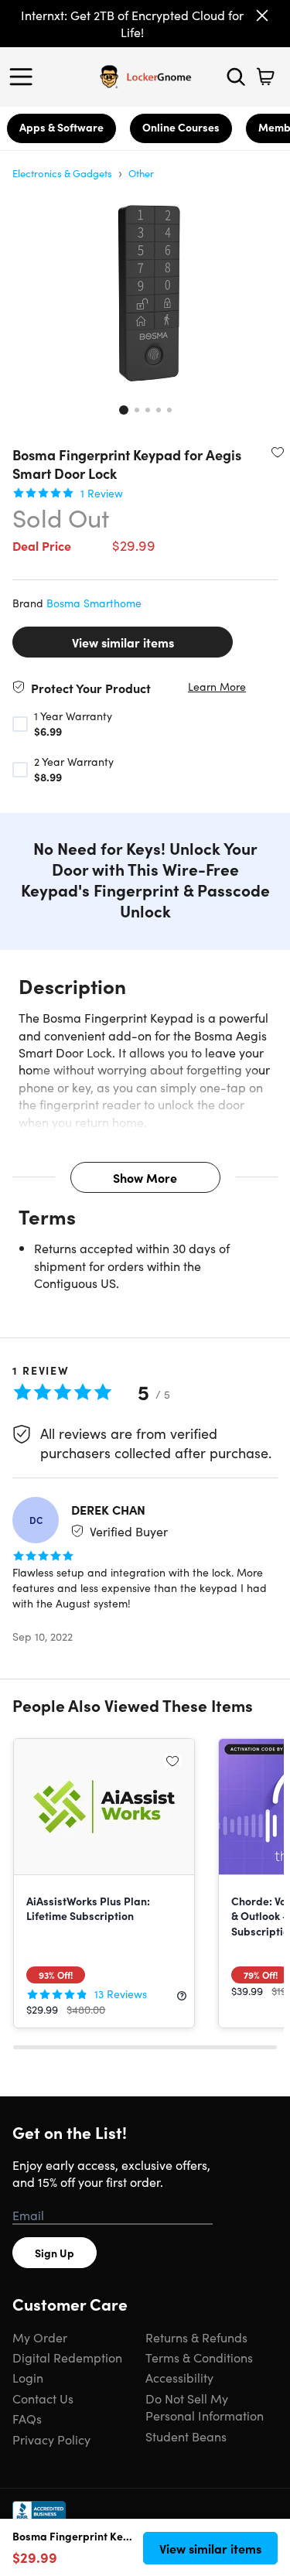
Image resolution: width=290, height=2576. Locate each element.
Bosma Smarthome (94, 603)
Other (141, 173)
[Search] (236, 77)
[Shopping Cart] (265, 77)
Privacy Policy (51, 2439)
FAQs (27, 2418)
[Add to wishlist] (278, 452)
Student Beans (186, 2436)
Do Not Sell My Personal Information (205, 2407)
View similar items (123, 642)
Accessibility (179, 2377)
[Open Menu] (25, 77)
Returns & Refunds (196, 2337)
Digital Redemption (67, 2357)
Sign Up (55, 2253)
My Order (40, 2337)
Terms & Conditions (199, 2357)
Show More (145, 1177)
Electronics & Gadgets (62, 173)
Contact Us (43, 2398)
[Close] (262, 15)
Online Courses (181, 127)
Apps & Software (61, 127)
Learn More (217, 687)
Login (28, 2377)
